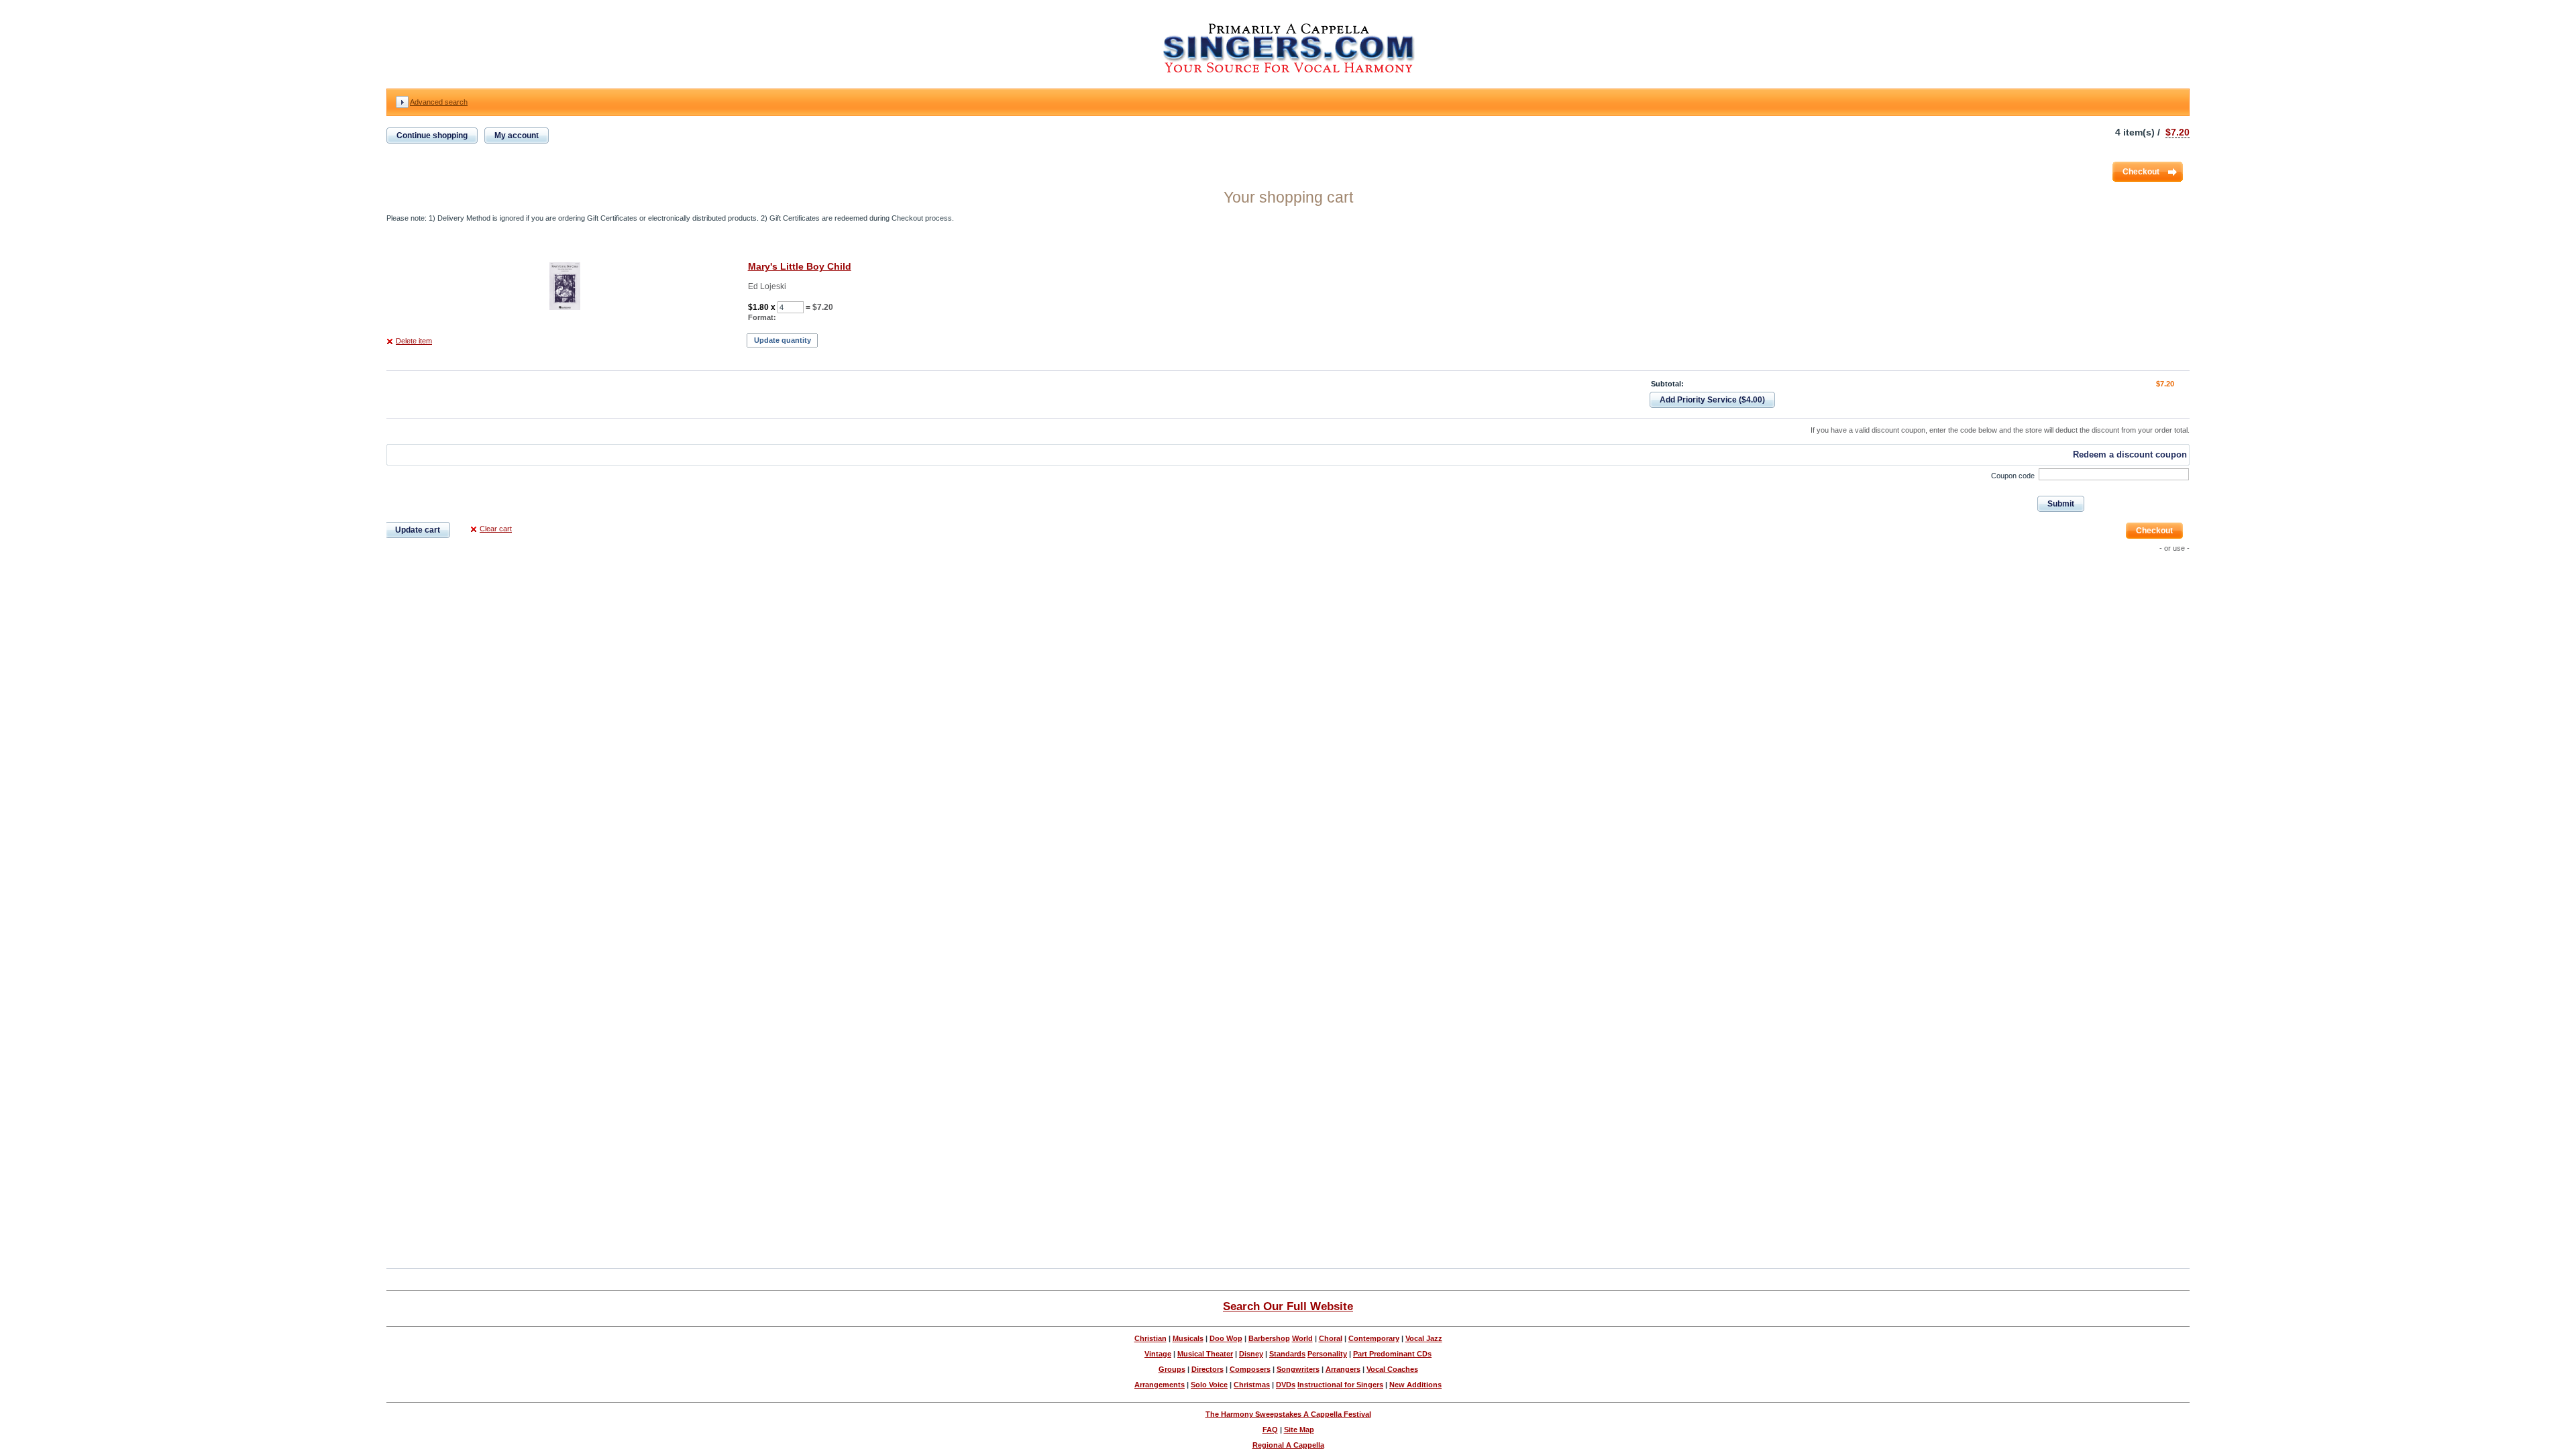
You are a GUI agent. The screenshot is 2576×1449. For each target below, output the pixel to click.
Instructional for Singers (1340, 1385)
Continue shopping (432, 136)
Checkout (2141, 172)
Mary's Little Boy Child (800, 266)
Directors (1207, 1369)
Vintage (1158, 1354)
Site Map (1299, 1430)
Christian (1150, 1338)
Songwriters (1298, 1369)
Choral (1331, 1338)
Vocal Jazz (1424, 1338)
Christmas (1252, 1385)
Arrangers (1343, 1369)
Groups (1172, 1369)
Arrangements (1160, 1385)
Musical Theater (1205, 1354)
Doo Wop (1226, 1338)
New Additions (1415, 1385)
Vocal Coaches (1392, 1369)
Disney (1251, 1354)
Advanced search (439, 102)
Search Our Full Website (1288, 1306)
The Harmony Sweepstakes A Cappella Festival (1288, 1414)
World (1302, 1338)
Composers (1250, 1369)
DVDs (1286, 1385)
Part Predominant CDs (1392, 1354)
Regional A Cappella (1288, 1445)
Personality (1327, 1354)
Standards (1287, 1354)
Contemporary (1374, 1338)
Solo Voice (1209, 1385)
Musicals (1188, 1338)
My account (517, 136)
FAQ (1270, 1430)
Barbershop (1269, 1338)
